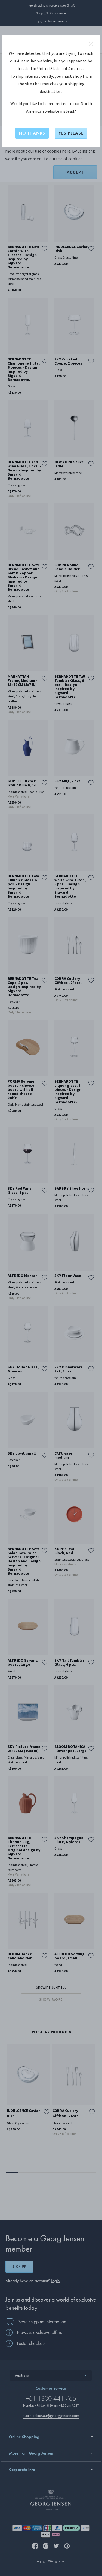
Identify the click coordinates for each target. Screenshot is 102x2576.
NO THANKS (32, 133)
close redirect (91, 44)
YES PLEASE (71, 133)
